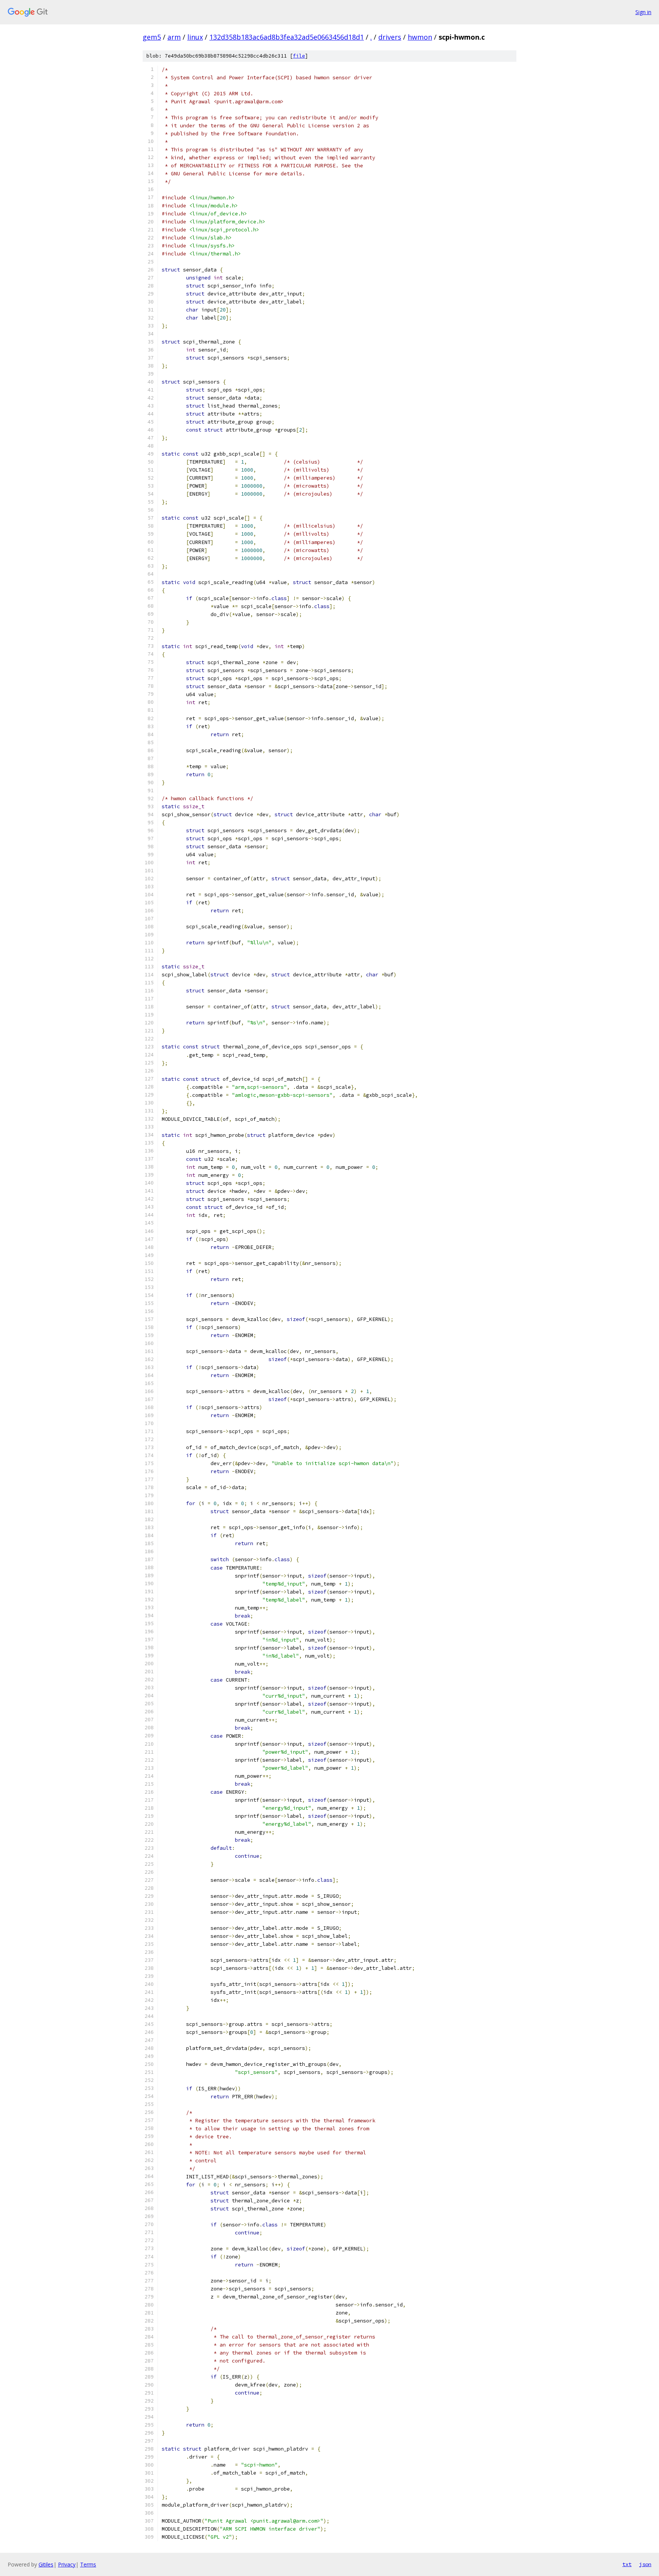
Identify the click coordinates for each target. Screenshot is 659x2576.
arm (174, 37)
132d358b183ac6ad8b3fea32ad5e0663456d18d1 (287, 37)
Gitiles (46, 2564)
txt (627, 2564)
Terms (88, 2564)
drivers (390, 37)
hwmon (420, 37)
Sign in (643, 12)
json (645, 2564)
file (299, 56)
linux (195, 37)
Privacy (67, 2564)
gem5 (152, 37)
